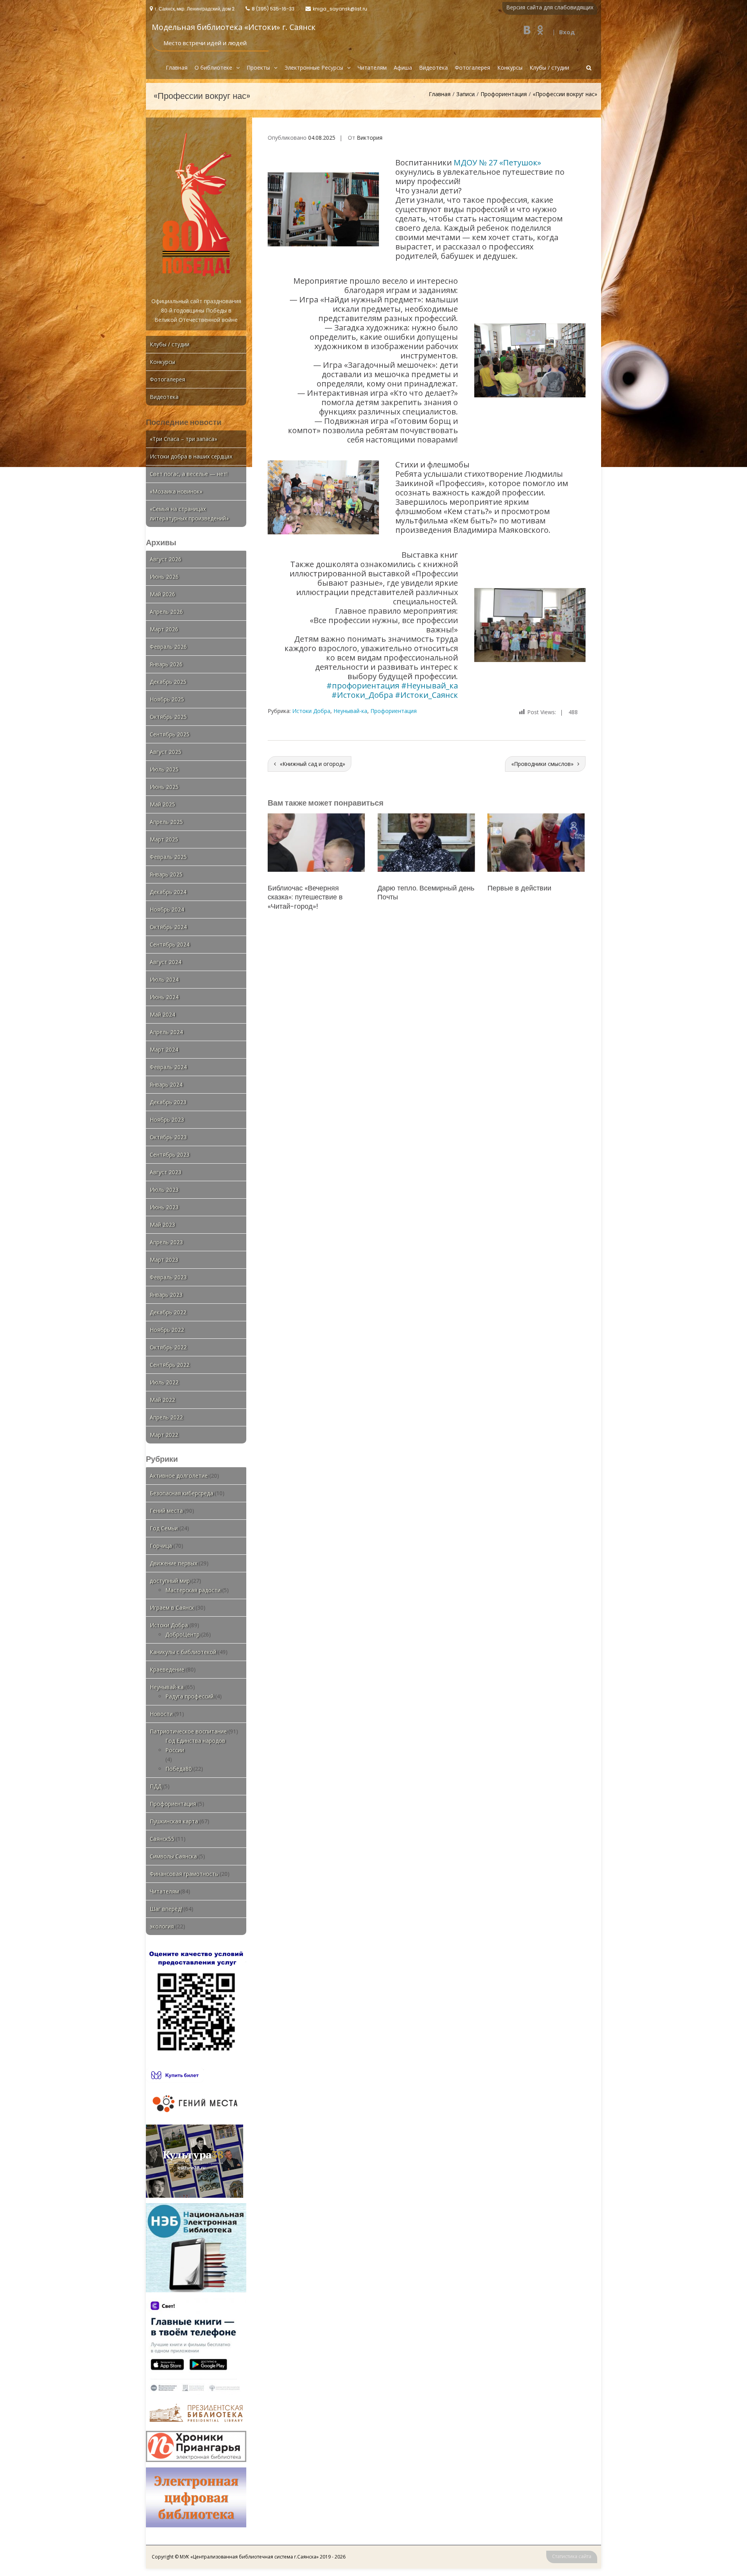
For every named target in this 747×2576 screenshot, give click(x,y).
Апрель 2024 (166, 1032)
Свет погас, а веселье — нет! (189, 474)
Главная (177, 68)
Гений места (166, 1511)
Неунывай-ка (350, 711)
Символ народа (513, 888)
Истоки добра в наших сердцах (191, 456)
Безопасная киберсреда (181, 1493)
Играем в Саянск (172, 1608)
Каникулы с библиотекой (183, 1652)
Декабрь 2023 (168, 1102)
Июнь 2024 (164, 997)
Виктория (370, 138)
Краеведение (167, 1669)
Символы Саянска (173, 1856)
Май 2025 (162, 804)
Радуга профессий (189, 1696)
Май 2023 (162, 1225)
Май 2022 (162, 1400)
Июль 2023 (164, 1190)
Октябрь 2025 (168, 717)
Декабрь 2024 (168, 892)
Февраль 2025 (168, 857)
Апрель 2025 (166, 822)
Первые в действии (300, 888)
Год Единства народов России (195, 1745)
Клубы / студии (549, 68)
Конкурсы (510, 68)
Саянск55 (162, 1839)
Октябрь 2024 (168, 927)
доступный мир (170, 1581)
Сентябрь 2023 (170, 1155)
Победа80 (179, 1769)
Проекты (258, 68)
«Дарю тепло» (400, 888)
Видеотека (433, 68)
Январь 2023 (166, 1295)
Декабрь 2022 (168, 1312)
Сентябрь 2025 (170, 734)
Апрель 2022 (166, 1417)
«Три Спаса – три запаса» (183, 439)
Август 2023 (166, 1172)
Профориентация (504, 94)
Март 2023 (164, 1260)
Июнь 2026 (164, 577)
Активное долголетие (179, 1476)
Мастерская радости (193, 1590)
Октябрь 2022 (168, 1347)
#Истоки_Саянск (426, 695)
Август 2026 (166, 559)
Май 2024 (162, 1014)
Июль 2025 (164, 769)
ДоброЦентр (182, 1634)
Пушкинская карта (174, 1821)
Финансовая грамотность (184, 1874)
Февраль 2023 (168, 1277)
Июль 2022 (164, 1382)
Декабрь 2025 (168, 682)
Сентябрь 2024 (170, 944)
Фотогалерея (473, 68)
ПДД (156, 1786)
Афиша (403, 68)
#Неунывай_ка (430, 686)
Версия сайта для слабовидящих (550, 7)
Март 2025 (164, 839)
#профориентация (363, 686)
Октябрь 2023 (168, 1137)
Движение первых (174, 1563)
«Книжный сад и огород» (312, 764)
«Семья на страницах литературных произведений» (189, 514)
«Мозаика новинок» (176, 491)
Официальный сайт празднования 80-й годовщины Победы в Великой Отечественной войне (196, 310)
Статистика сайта (572, 2556)
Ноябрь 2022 (167, 1330)
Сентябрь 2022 (170, 1365)
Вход (567, 32)
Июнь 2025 (164, 787)
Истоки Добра (311, 711)
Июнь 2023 (164, 1207)
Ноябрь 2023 (167, 1119)
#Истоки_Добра (362, 695)
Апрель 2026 (166, 612)
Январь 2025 (166, 874)
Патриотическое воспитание (188, 1731)
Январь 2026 (166, 664)
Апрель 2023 (166, 1242)
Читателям (372, 68)
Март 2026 (164, 629)
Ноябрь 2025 (167, 699)
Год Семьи (164, 1528)
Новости (161, 1714)
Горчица (161, 1546)
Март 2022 (164, 1435)
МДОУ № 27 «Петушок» (497, 162)
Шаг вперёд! (166, 1909)
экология (162, 1926)
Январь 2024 (166, 1084)
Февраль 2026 (168, 647)
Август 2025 (166, 752)
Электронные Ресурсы (314, 68)
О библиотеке (213, 68)
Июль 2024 (164, 979)
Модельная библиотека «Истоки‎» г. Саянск (234, 27)
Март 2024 (164, 1049)
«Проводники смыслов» (542, 764)
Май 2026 (162, 594)
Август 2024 (166, 962)
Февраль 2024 (168, 1067)
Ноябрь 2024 (167, 909)
